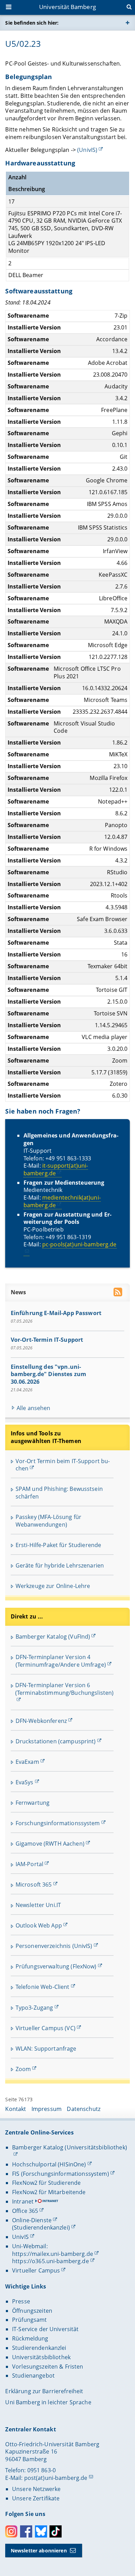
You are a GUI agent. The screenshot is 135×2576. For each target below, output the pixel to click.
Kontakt (16, 2109)
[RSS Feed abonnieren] (119, 1293)
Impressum (47, 2109)
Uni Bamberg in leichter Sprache (48, 2402)
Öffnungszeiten (32, 2311)
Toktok (56, 2531)
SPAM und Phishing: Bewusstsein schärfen (59, 1493)
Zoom (23, 2069)
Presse (21, 2301)
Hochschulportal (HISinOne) (49, 2164)
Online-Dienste (32, 2220)
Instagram (11, 2531)
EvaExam (27, 1762)
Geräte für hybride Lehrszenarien (60, 1565)
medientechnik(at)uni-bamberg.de (62, 1201)
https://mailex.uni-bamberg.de (53, 2254)
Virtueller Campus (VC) (46, 2028)
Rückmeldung (30, 2338)
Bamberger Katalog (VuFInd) (53, 1637)
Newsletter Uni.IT (38, 1905)
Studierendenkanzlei (39, 2348)
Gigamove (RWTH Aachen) (50, 1844)
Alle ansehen (34, 1408)
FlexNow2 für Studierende (46, 2183)
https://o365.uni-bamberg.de (51, 2261)
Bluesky (41, 2531)
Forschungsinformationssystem (58, 1823)
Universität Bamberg (67, 7)
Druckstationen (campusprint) (56, 1741)
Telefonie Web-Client (43, 1987)
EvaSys (25, 1782)
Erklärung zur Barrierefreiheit (44, 2391)
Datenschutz (84, 2109)
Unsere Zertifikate (36, 2498)
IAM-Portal (29, 1864)
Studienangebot (33, 2376)
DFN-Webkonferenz (41, 1721)
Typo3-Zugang (34, 2008)
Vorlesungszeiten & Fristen (48, 2367)
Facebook (26, 2531)
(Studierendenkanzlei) (41, 2227)
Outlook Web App (39, 1925)
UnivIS (20, 2237)
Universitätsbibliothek (41, 2357)
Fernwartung (33, 1803)
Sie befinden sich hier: (32, 23)
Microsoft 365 (34, 1884)
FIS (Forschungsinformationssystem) (61, 2174)
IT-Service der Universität (46, 2329)
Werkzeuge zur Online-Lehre (53, 1586)
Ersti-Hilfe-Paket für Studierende (58, 1545)
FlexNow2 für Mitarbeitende (49, 2192)
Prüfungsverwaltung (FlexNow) (56, 1966)
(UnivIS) (87, 150)
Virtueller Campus (36, 2270)
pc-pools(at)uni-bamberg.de (79, 1244)
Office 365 (25, 2211)
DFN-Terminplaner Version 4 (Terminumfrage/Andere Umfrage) (61, 1661)
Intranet (23, 2201)
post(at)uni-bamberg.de (56, 2478)
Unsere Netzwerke (36, 2489)
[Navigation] (9, 8)
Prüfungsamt (30, 2320)
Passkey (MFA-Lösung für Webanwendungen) (48, 1521)
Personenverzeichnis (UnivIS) (54, 1946)
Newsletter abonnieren (39, 2551)
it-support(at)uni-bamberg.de (56, 1169)
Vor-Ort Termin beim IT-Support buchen (63, 1465)
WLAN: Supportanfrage (46, 2049)
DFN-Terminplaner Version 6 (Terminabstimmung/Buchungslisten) (65, 1689)
